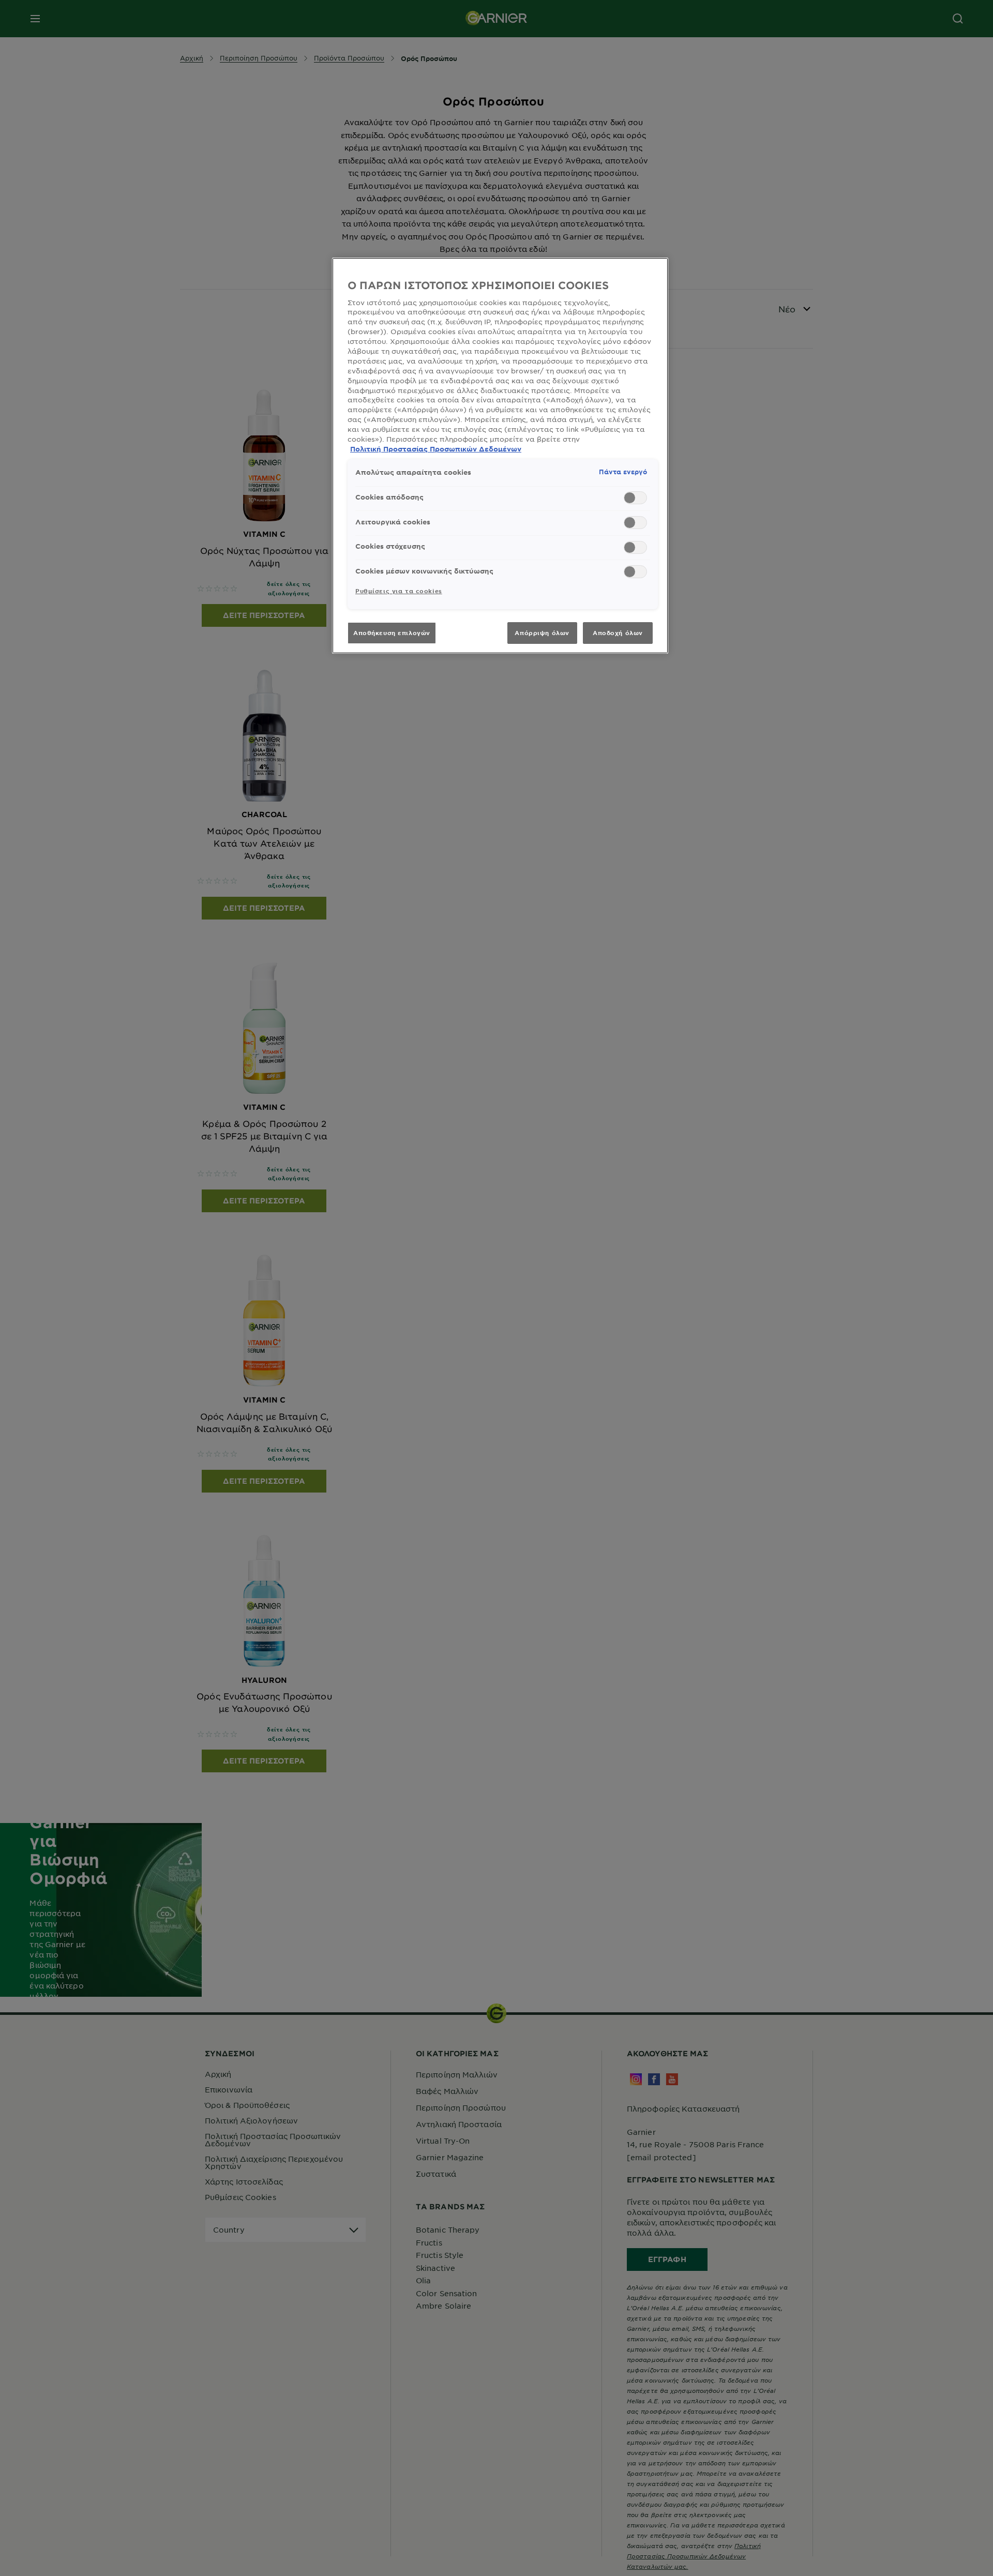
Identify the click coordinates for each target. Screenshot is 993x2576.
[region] (500, 455)
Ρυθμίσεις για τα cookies (399, 591)
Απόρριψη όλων (542, 632)
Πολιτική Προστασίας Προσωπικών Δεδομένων (436, 449)
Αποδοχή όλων (618, 632)
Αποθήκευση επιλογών (392, 632)
